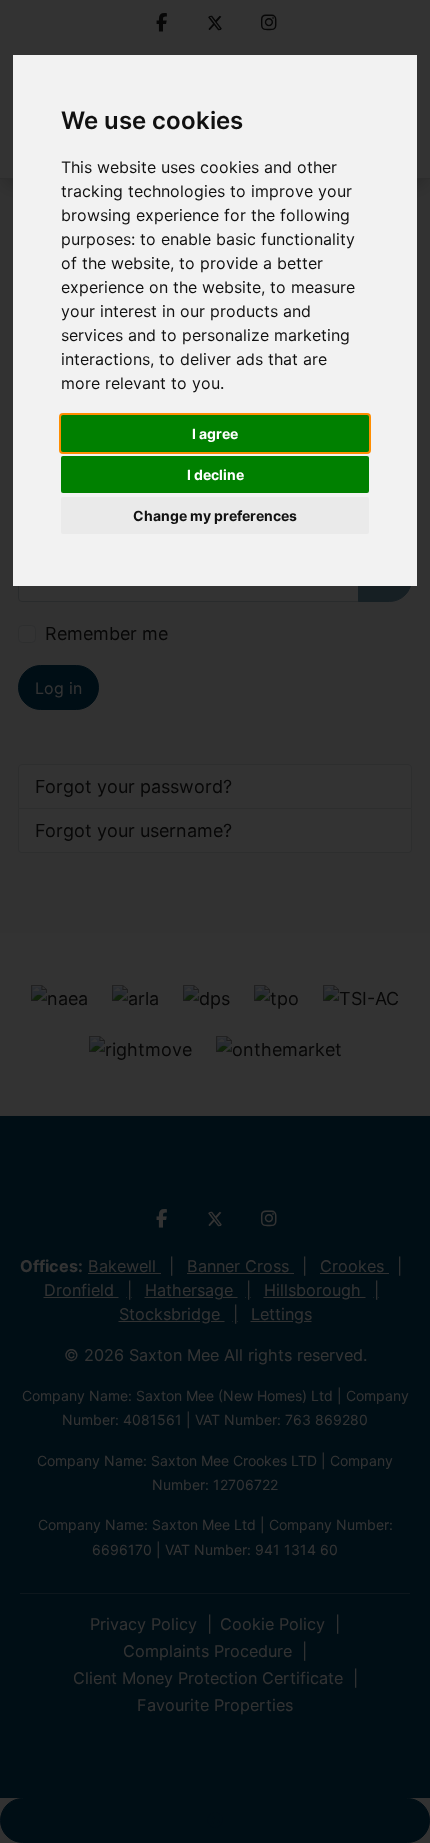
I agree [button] (215, 433)
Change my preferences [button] (215, 515)
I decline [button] (215, 474)
